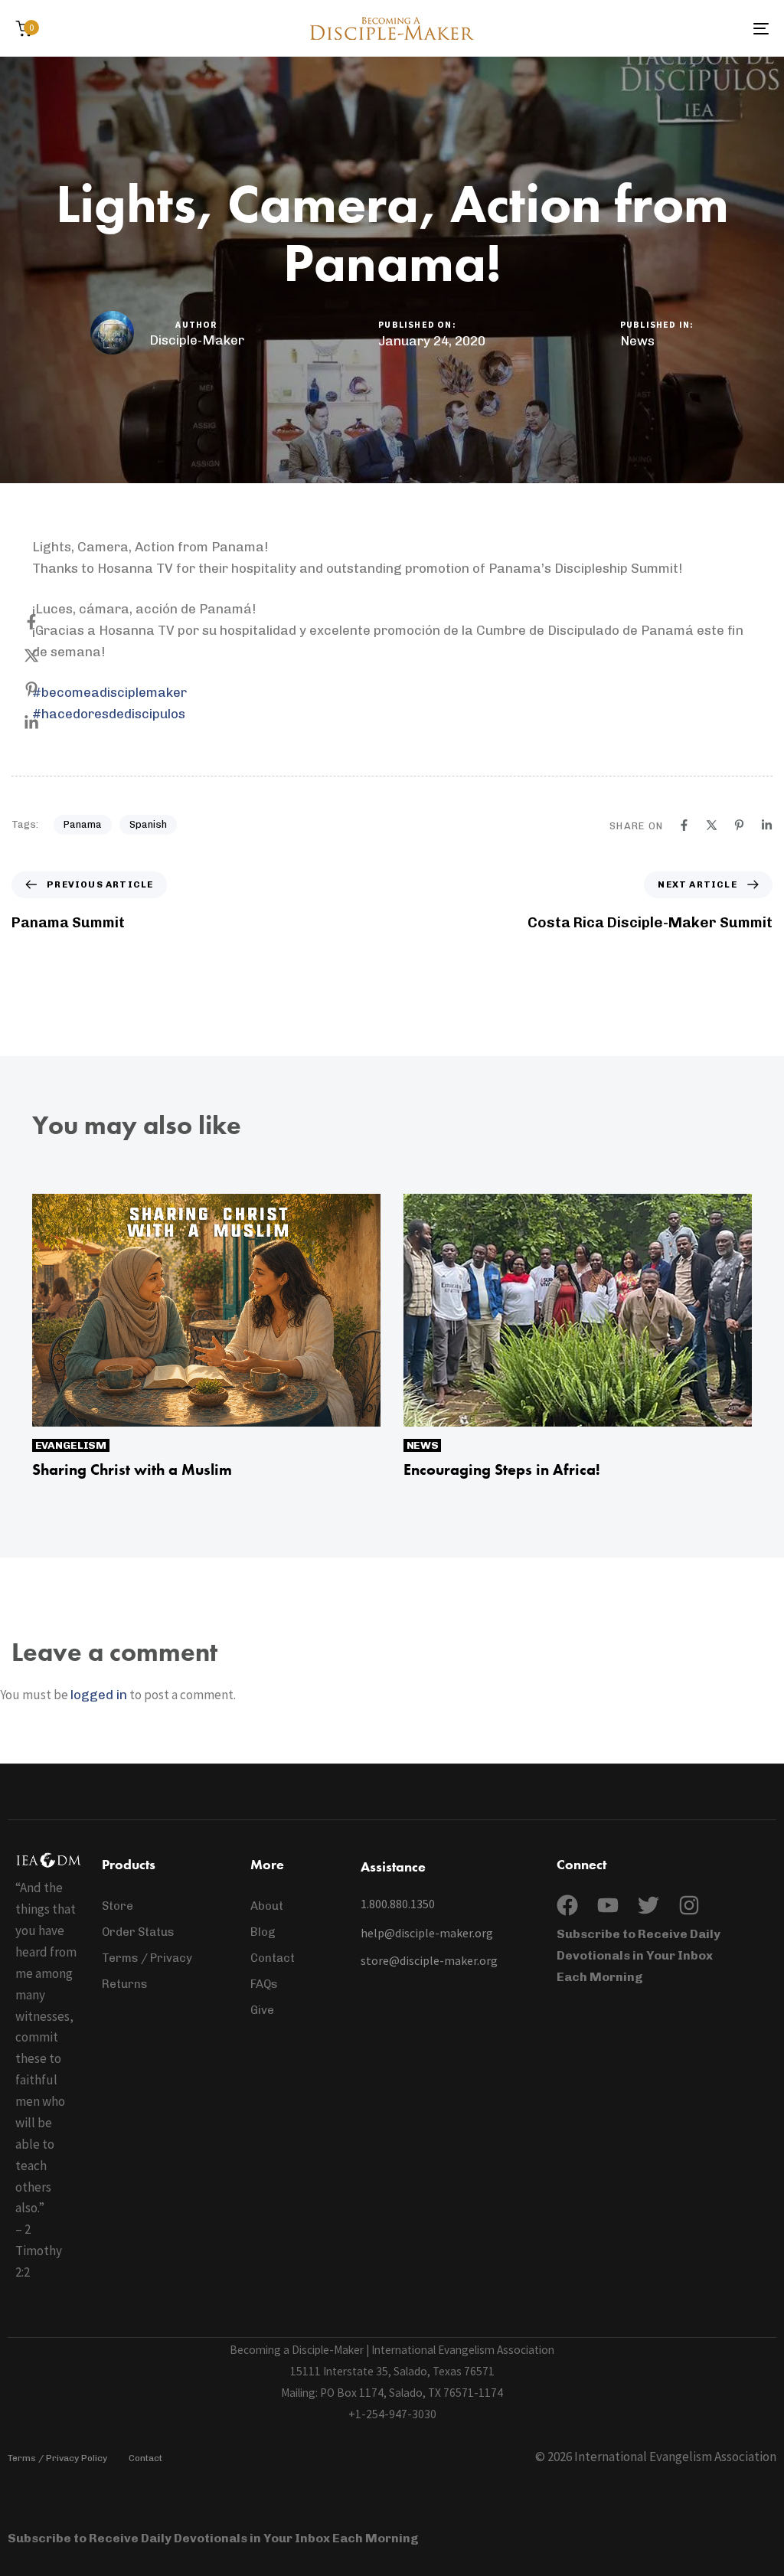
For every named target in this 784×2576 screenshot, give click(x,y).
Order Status (138, 1932)
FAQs (264, 1984)
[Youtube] (608, 1905)
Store (118, 1906)
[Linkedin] (47, 723)
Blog (263, 1932)
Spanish (148, 824)
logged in (99, 1695)
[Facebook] (47, 622)
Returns (125, 1984)
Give (262, 2010)
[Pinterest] (47, 689)
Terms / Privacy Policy (57, 2458)
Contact (273, 1958)
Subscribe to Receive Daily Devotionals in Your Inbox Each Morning (639, 1955)
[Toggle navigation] (643, 28)
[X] (47, 655)
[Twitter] (648, 1905)
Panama (83, 824)
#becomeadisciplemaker (109, 692)
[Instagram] (689, 1905)
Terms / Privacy (147, 1958)
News (637, 341)
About (267, 1906)
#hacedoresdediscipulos (109, 714)
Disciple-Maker (197, 340)
